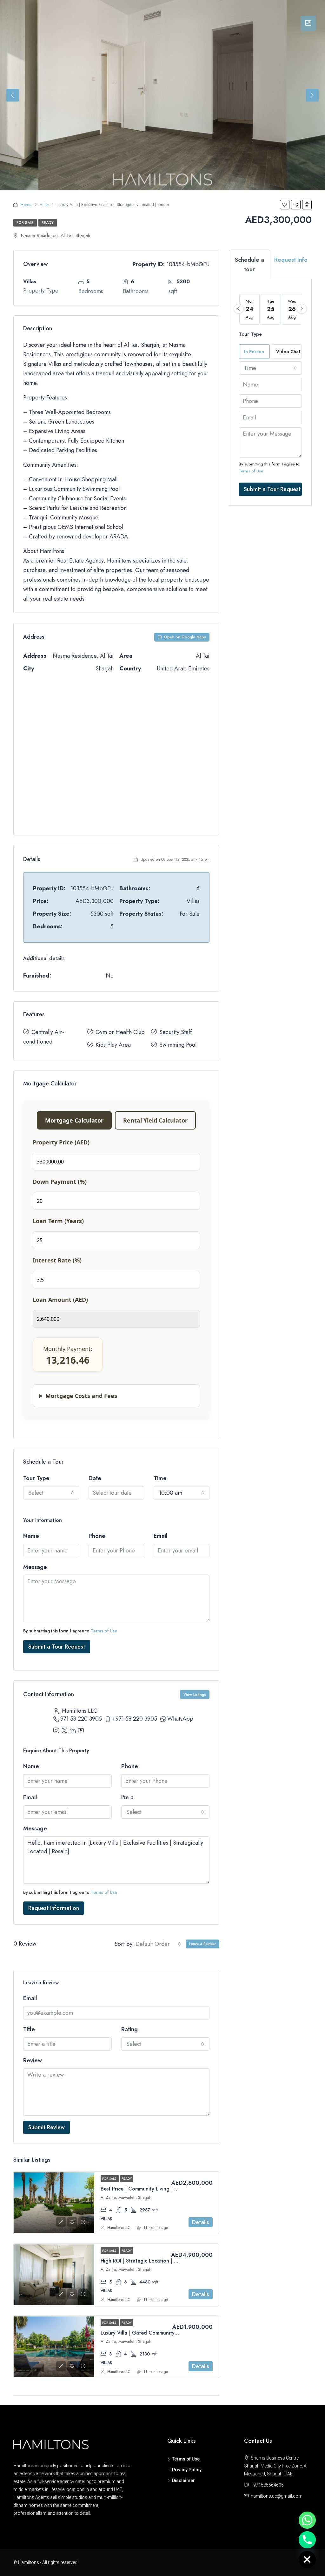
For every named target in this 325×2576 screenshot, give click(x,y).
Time (160, 1478)
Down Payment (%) (60, 1182)
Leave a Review (202, 1944)
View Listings (195, 1695)
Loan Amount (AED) (60, 1300)
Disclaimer (183, 2480)
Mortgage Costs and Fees (81, 1396)
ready (48, 223)
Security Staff (176, 1032)
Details (201, 2222)
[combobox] (51, 1493)
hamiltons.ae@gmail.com (277, 2496)
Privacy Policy (187, 2470)
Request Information (54, 1908)
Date (95, 1478)
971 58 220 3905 (81, 1719)
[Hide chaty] (307, 2560)
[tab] (308, 23)
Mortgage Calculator (74, 1120)
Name (31, 1536)
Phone (97, 1536)
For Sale (25, 223)
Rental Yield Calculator (155, 1120)
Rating (129, 2029)
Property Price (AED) (61, 1142)
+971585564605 (267, 2485)
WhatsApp (180, 1719)
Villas (44, 204)
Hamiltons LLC (119, 2228)
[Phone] (307, 2540)
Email (161, 1536)
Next (312, 95)
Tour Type (36, 1478)
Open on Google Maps (184, 637)
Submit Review (46, 2127)
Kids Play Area (113, 1045)
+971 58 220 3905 (135, 1719)
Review (33, 2060)
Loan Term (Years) (58, 1221)
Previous (13, 95)
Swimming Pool (178, 1045)
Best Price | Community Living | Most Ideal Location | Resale (170, 2189)
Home (26, 204)
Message (35, 1567)
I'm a (127, 1797)
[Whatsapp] (307, 2520)
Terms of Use (104, 1631)
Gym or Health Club (120, 1032)
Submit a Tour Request (57, 1647)
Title (29, 2029)
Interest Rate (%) (57, 1260)
